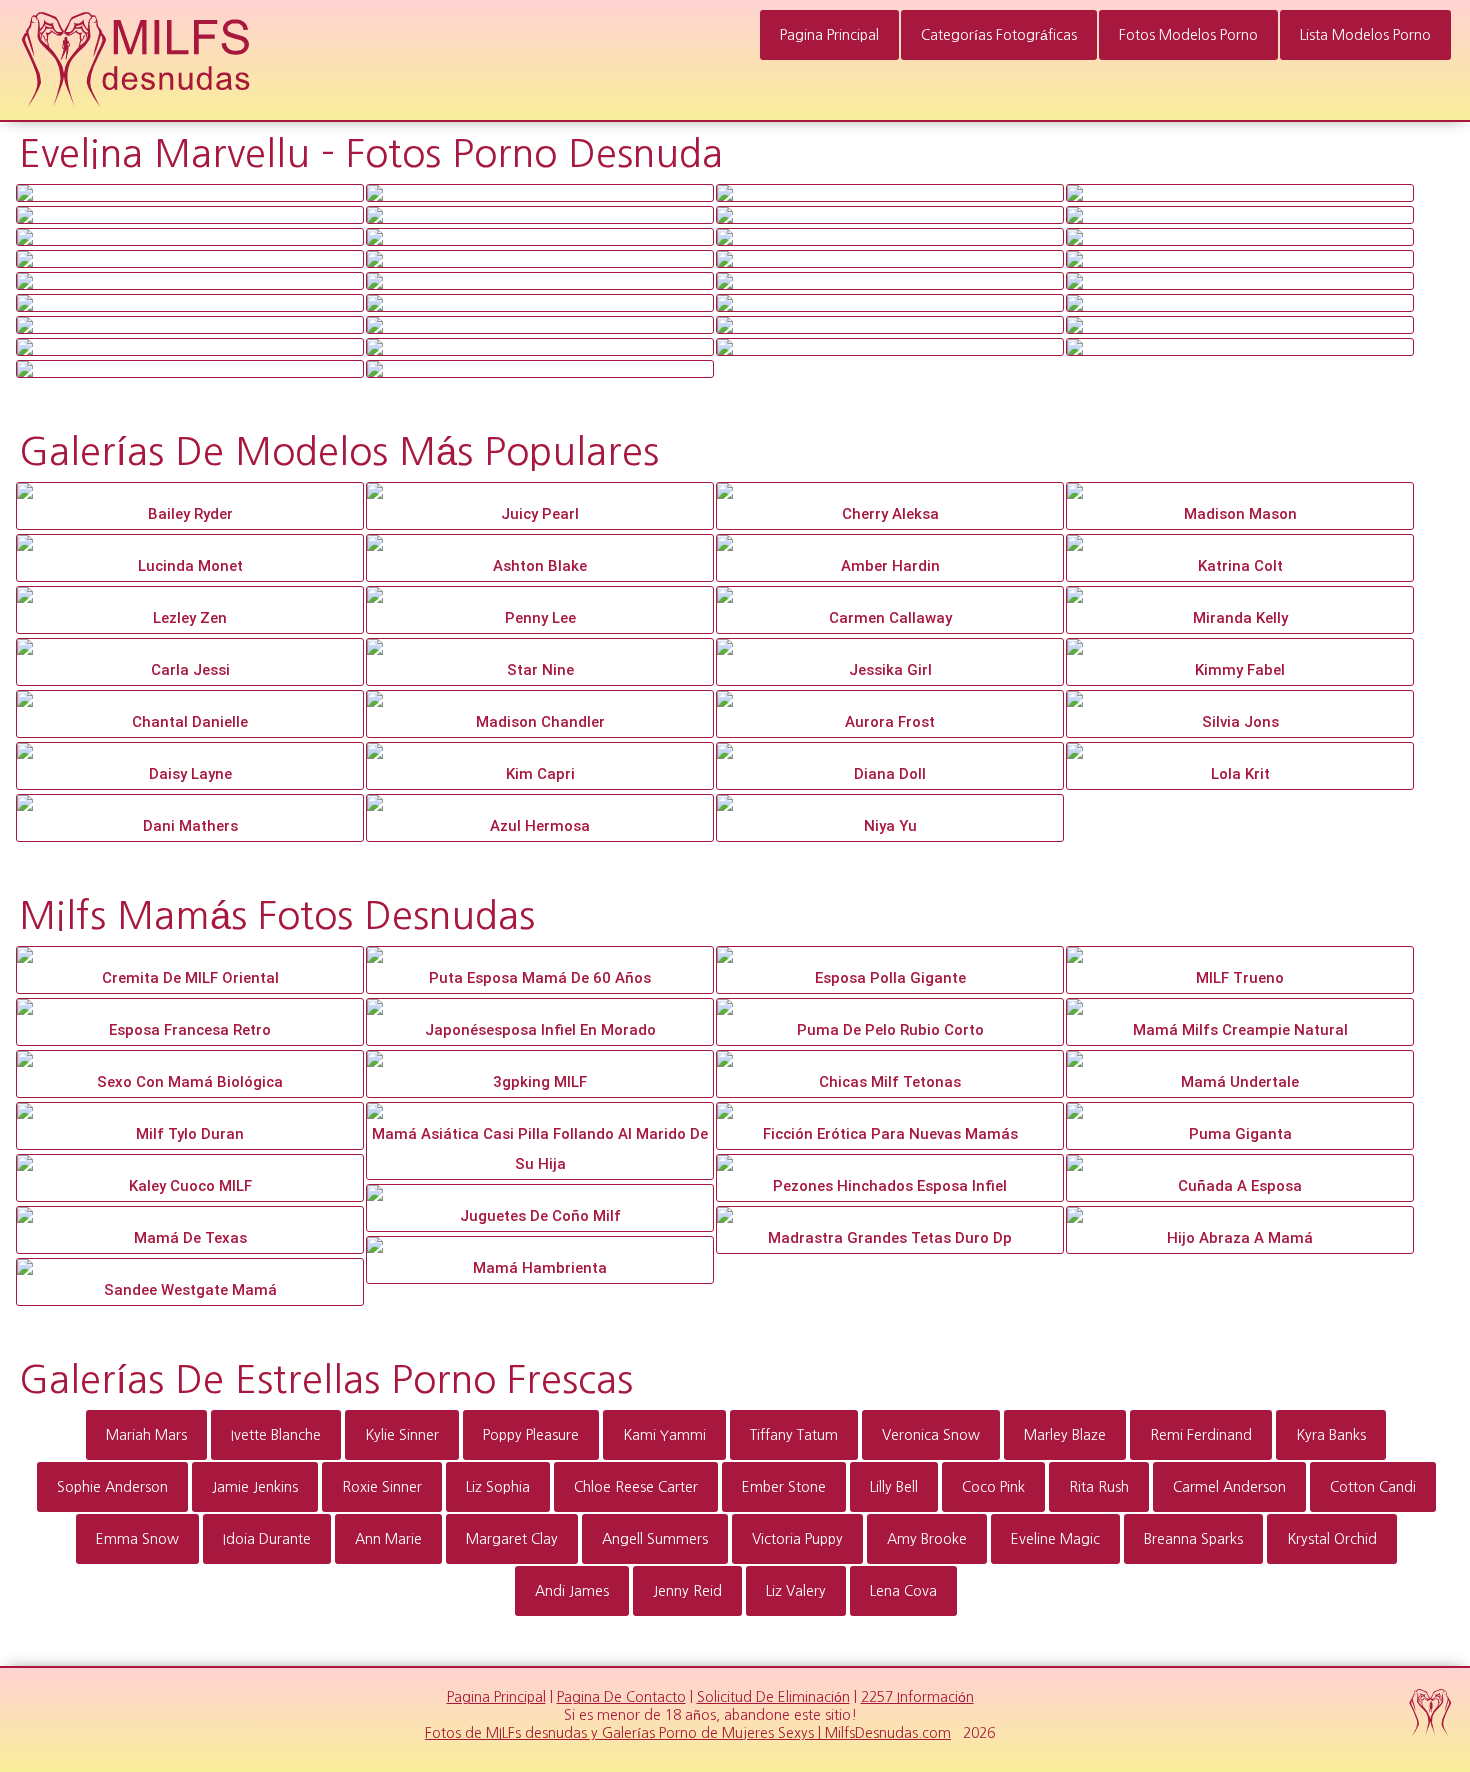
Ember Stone (784, 1487)
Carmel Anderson (1229, 1487)
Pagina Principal (829, 35)
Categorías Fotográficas (999, 35)
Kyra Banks (1331, 1435)
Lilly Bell (894, 1487)
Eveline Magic (1055, 1539)
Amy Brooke (927, 1539)
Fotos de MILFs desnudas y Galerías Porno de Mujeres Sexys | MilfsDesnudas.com (688, 1733)
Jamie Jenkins (255, 1487)
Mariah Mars (146, 1435)
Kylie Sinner (402, 1435)
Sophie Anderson (112, 1487)
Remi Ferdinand (1201, 1435)
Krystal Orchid (1332, 1539)
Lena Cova (903, 1591)
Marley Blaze (1065, 1435)
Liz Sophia (498, 1487)
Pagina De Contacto (621, 1697)
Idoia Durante (267, 1539)
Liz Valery (796, 1591)
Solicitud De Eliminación (773, 1697)
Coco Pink (993, 1487)
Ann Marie (388, 1539)
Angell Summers (655, 1539)
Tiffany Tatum (794, 1435)
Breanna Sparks (1193, 1539)
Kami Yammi (664, 1435)
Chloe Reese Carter (636, 1487)
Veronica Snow (931, 1435)
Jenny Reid (687, 1591)
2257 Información (917, 1697)
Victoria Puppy (797, 1539)
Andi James (572, 1591)
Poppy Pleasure (531, 1435)
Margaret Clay (512, 1539)
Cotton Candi (1373, 1487)
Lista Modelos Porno (1365, 35)
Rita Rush (1099, 1487)
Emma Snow (137, 1539)
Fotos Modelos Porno (1188, 35)
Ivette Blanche (276, 1435)
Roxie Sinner (382, 1487)
